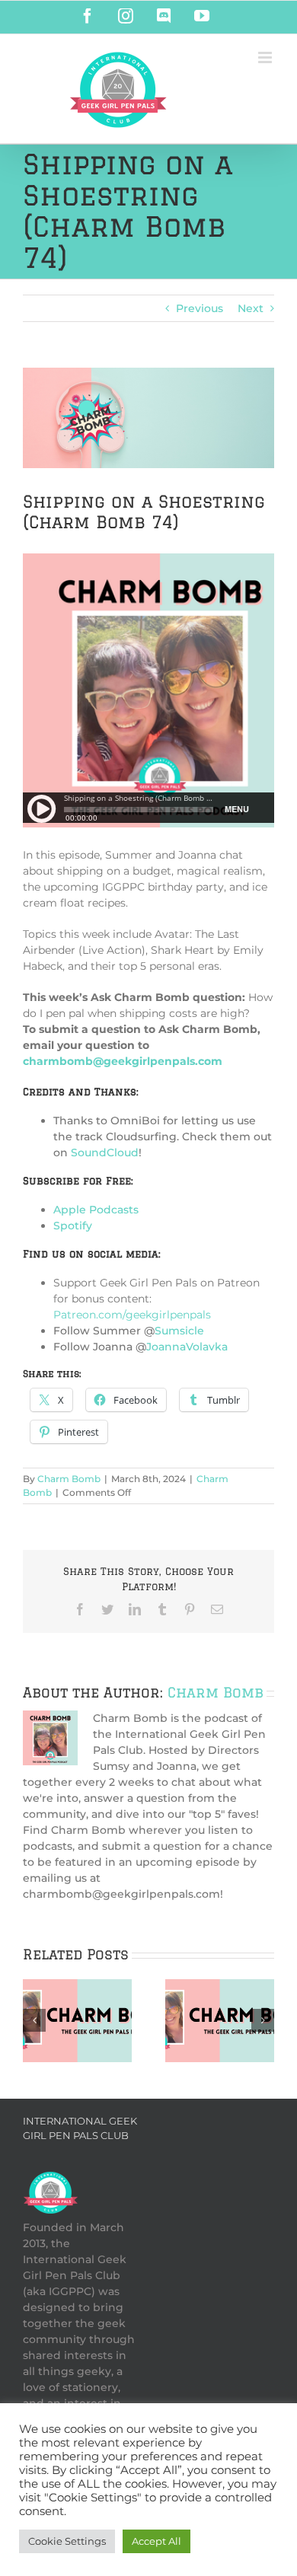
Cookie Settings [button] (67, 2541)
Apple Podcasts (96, 1210)
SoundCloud (105, 1153)
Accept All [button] (156, 2541)
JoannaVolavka (187, 1347)
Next (251, 308)
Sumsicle (179, 1331)
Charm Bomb (69, 1479)
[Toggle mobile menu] (266, 57)
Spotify (73, 1226)
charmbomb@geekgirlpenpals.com (123, 1061)
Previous (200, 308)
